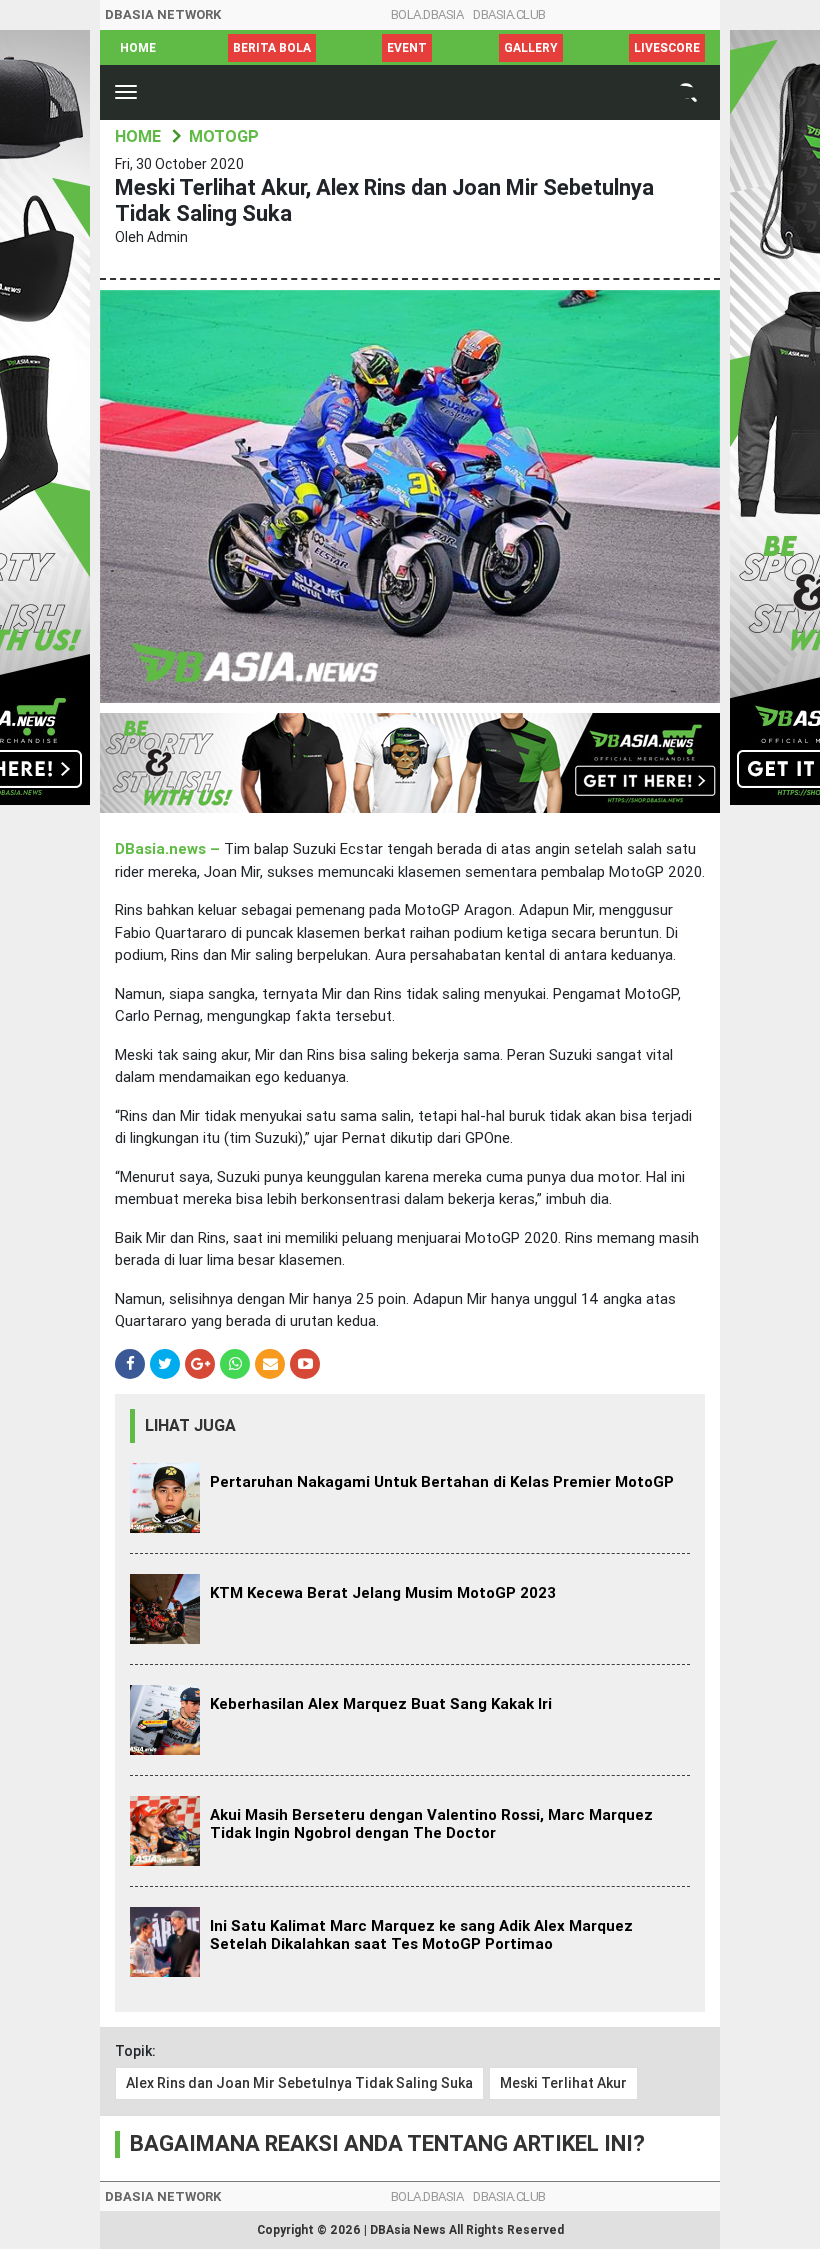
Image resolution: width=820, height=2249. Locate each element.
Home (138, 48)
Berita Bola (272, 48)
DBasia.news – (169, 849)
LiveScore (667, 48)
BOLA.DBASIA (427, 14)
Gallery (531, 48)
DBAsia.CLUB (509, 14)
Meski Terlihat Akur (563, 2083)
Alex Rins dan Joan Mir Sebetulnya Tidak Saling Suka (299, 2083)
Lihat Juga (190, 1425)
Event (407, 48)
